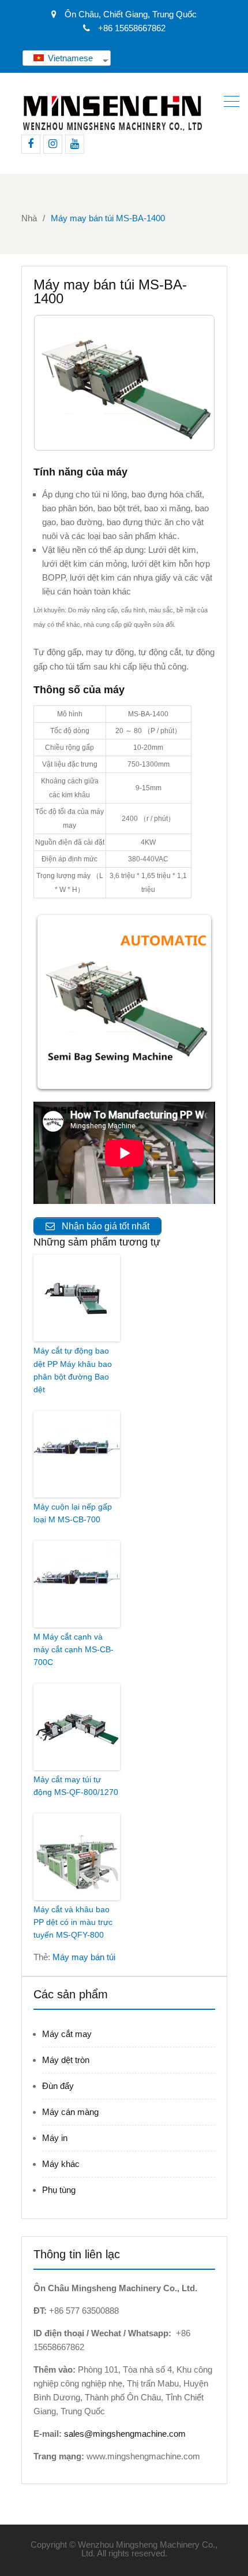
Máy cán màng (70, 2112)
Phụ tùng (59, 2190)
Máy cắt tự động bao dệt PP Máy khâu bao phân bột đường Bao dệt (73, 1370)
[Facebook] (31, 144)
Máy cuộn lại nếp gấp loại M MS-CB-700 (73, 1513)
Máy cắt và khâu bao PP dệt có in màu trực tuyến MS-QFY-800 (73, 1922)
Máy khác (61, 2164)
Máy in (55, 2138)
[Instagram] (53, 144)
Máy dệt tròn (66, 2060)
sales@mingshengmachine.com (125, 2434)
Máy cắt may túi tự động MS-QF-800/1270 (76, 1786)
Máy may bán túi (84, 1957)
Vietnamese (69, 58)
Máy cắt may (67, 2034)
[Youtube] (75, 144)
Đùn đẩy (58, 2086)
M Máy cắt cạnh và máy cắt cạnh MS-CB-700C (74, 1650)
